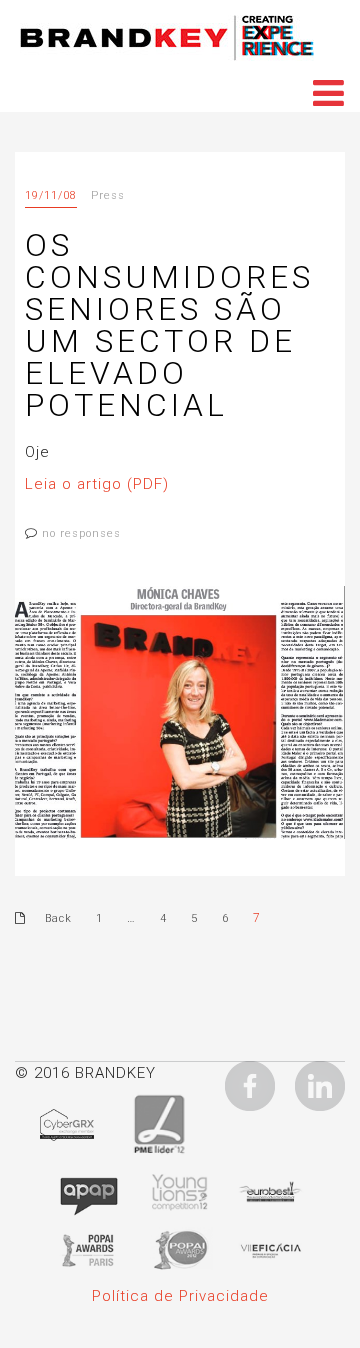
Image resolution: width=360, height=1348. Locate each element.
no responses (81, 533)
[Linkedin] (320, 1085)
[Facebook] (250, 1085)
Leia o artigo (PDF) (97, 484)
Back (58, 918)
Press (108, 195)
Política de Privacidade (180, 1296)
